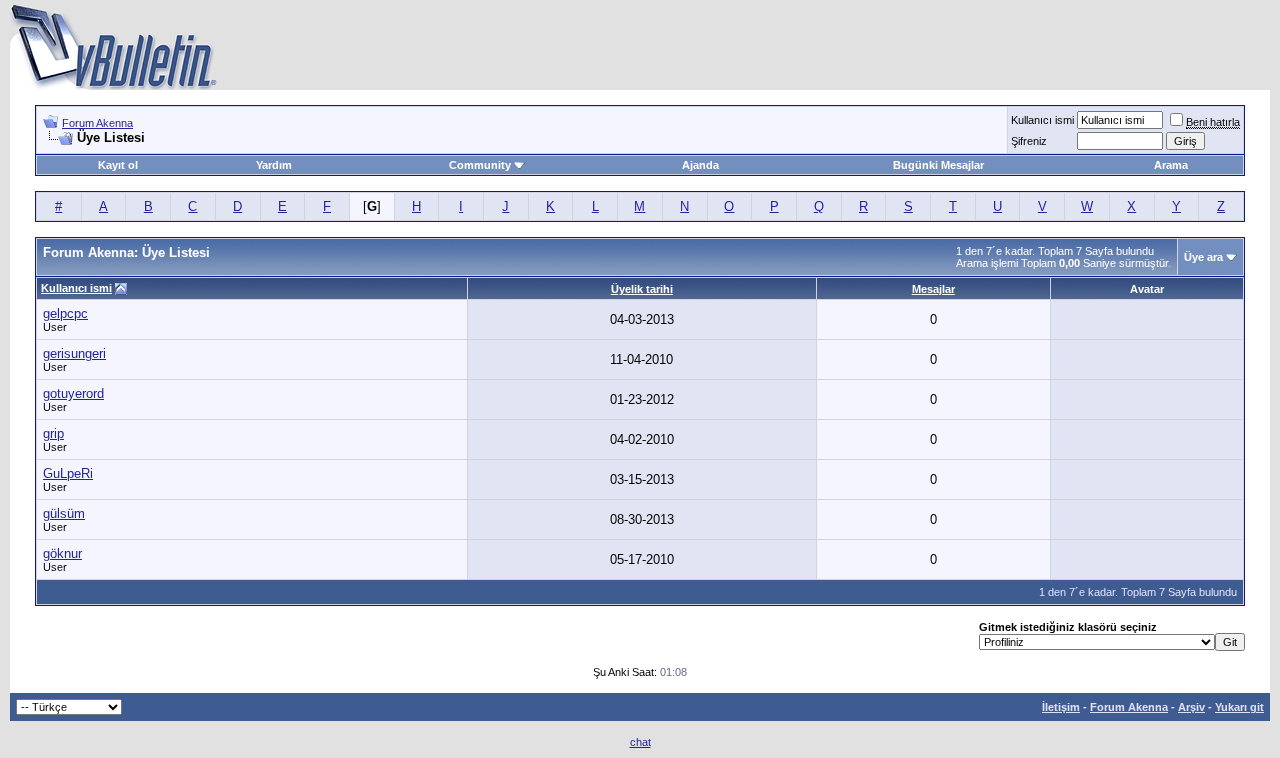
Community (480, 165)
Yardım (274, 165)
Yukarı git (1239, 707)
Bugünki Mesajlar (938, 165)
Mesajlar (933, 289)
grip (53, 433)
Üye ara (1203, 257)
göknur (62, 553)
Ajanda (700, 165)
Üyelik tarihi (642, 289)
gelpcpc (65, 313)
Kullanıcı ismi (1042, 120)
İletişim (1061, 707)
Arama (1171, 165)
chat (640, 742)
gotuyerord (73, 393)
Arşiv (1191, 707)
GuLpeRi (68, 473)
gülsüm (64, 513)
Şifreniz (1029, 141)
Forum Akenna (97, 123)
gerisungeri (74, 353)
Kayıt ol (118, 165)
